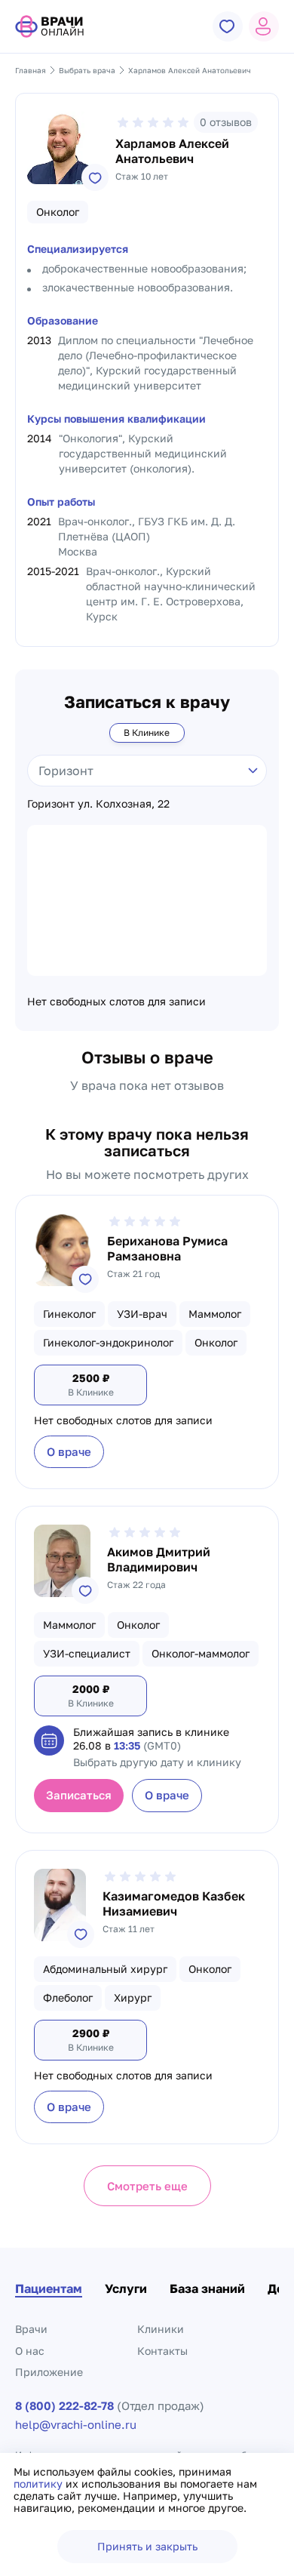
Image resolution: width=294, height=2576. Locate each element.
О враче (69, 1451)
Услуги (126, 2288)
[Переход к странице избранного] (228, 26)
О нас (30, 2351)
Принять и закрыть (147, 2546)
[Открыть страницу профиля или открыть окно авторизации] (264, 26)
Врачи (31, 2329)
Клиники (161, 2329)
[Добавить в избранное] (95, 177)
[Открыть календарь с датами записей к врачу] (49, 1740)
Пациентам (49, 2288)
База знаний (207, 2288)
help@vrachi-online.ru (76, 2425)
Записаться (79, 1795)
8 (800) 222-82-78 (64, 2406)
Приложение (49, 2372)
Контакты (162, 2351)
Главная (31, 70)
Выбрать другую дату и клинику (157, 1762)
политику (40, 2484)
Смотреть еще (147, 2186)
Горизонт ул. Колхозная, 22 (98, 804)
